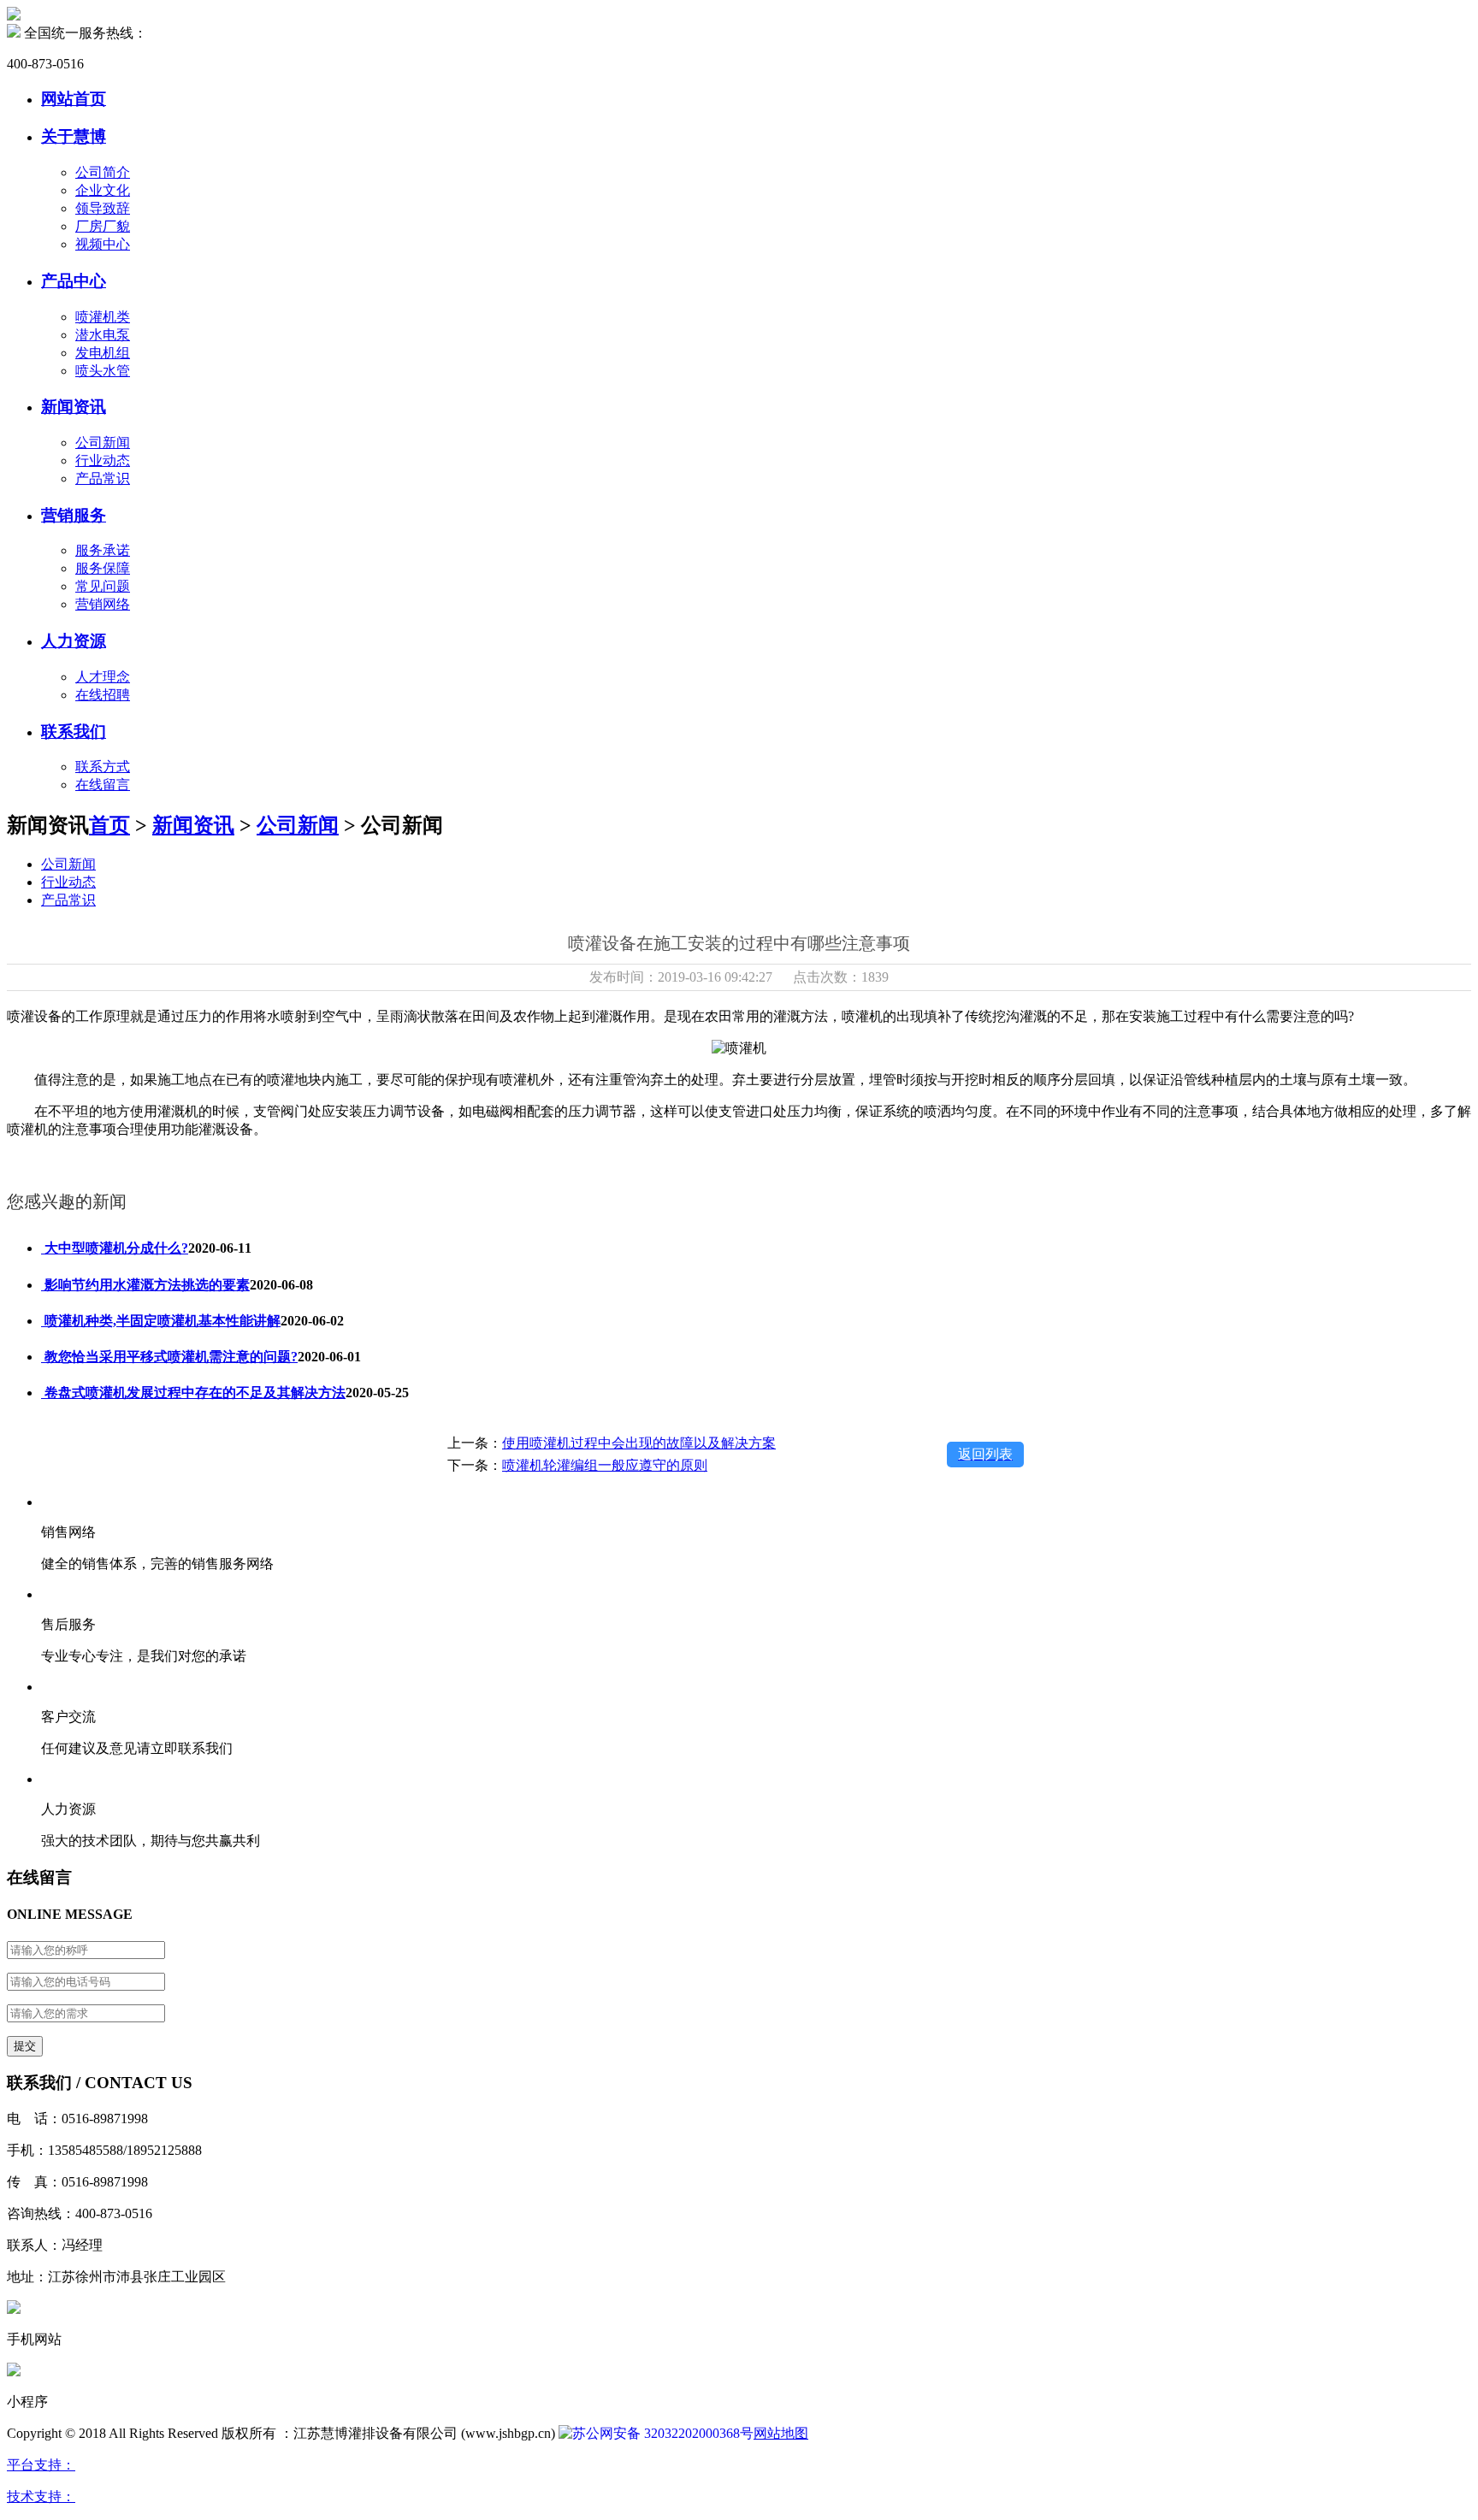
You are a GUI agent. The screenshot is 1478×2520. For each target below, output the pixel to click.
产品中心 (74, 281)
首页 (109, 825)
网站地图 (781, 2433)
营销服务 (74, 515)
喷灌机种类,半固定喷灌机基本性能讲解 (161, 1321)
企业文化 (103, 190)
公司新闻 (103, 443)
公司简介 (103, 172)
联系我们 (74, 732)
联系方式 (103, 767)
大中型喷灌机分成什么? (115, 1248)
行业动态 (103, 460)
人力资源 (74, 641)
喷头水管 (103, 371)
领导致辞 (103, 208)
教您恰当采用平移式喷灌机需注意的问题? (169, 1357)
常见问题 (103, 586)
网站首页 (74, 99)
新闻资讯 (74, 407)
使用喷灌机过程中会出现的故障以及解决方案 (639, 1443)
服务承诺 (103, 550)
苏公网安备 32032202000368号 (663, 2433)
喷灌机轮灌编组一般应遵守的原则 (605, 1465)
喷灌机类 (103, 317)
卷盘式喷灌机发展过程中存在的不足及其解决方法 (193, 1393)
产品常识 (103, 478)
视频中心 (103, 244)
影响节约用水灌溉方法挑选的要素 (145, 1285)
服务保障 (103, 568)
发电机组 (103, 353)
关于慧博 (74, 136)
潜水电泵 (103, 335)
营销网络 (103, 604)
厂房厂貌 (103, 226)
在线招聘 (103, 695)
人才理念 (103, 677)
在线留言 (103, 785)
